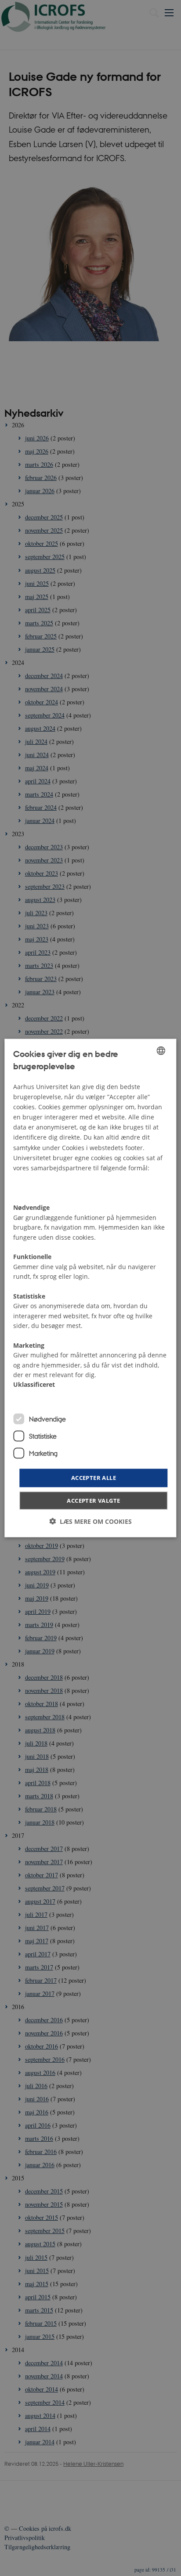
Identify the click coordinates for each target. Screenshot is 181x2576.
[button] (90, 1521)
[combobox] (161, 1051)
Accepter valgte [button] (93, 1500)
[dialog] (90, 1288)
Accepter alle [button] (94, 1478)
